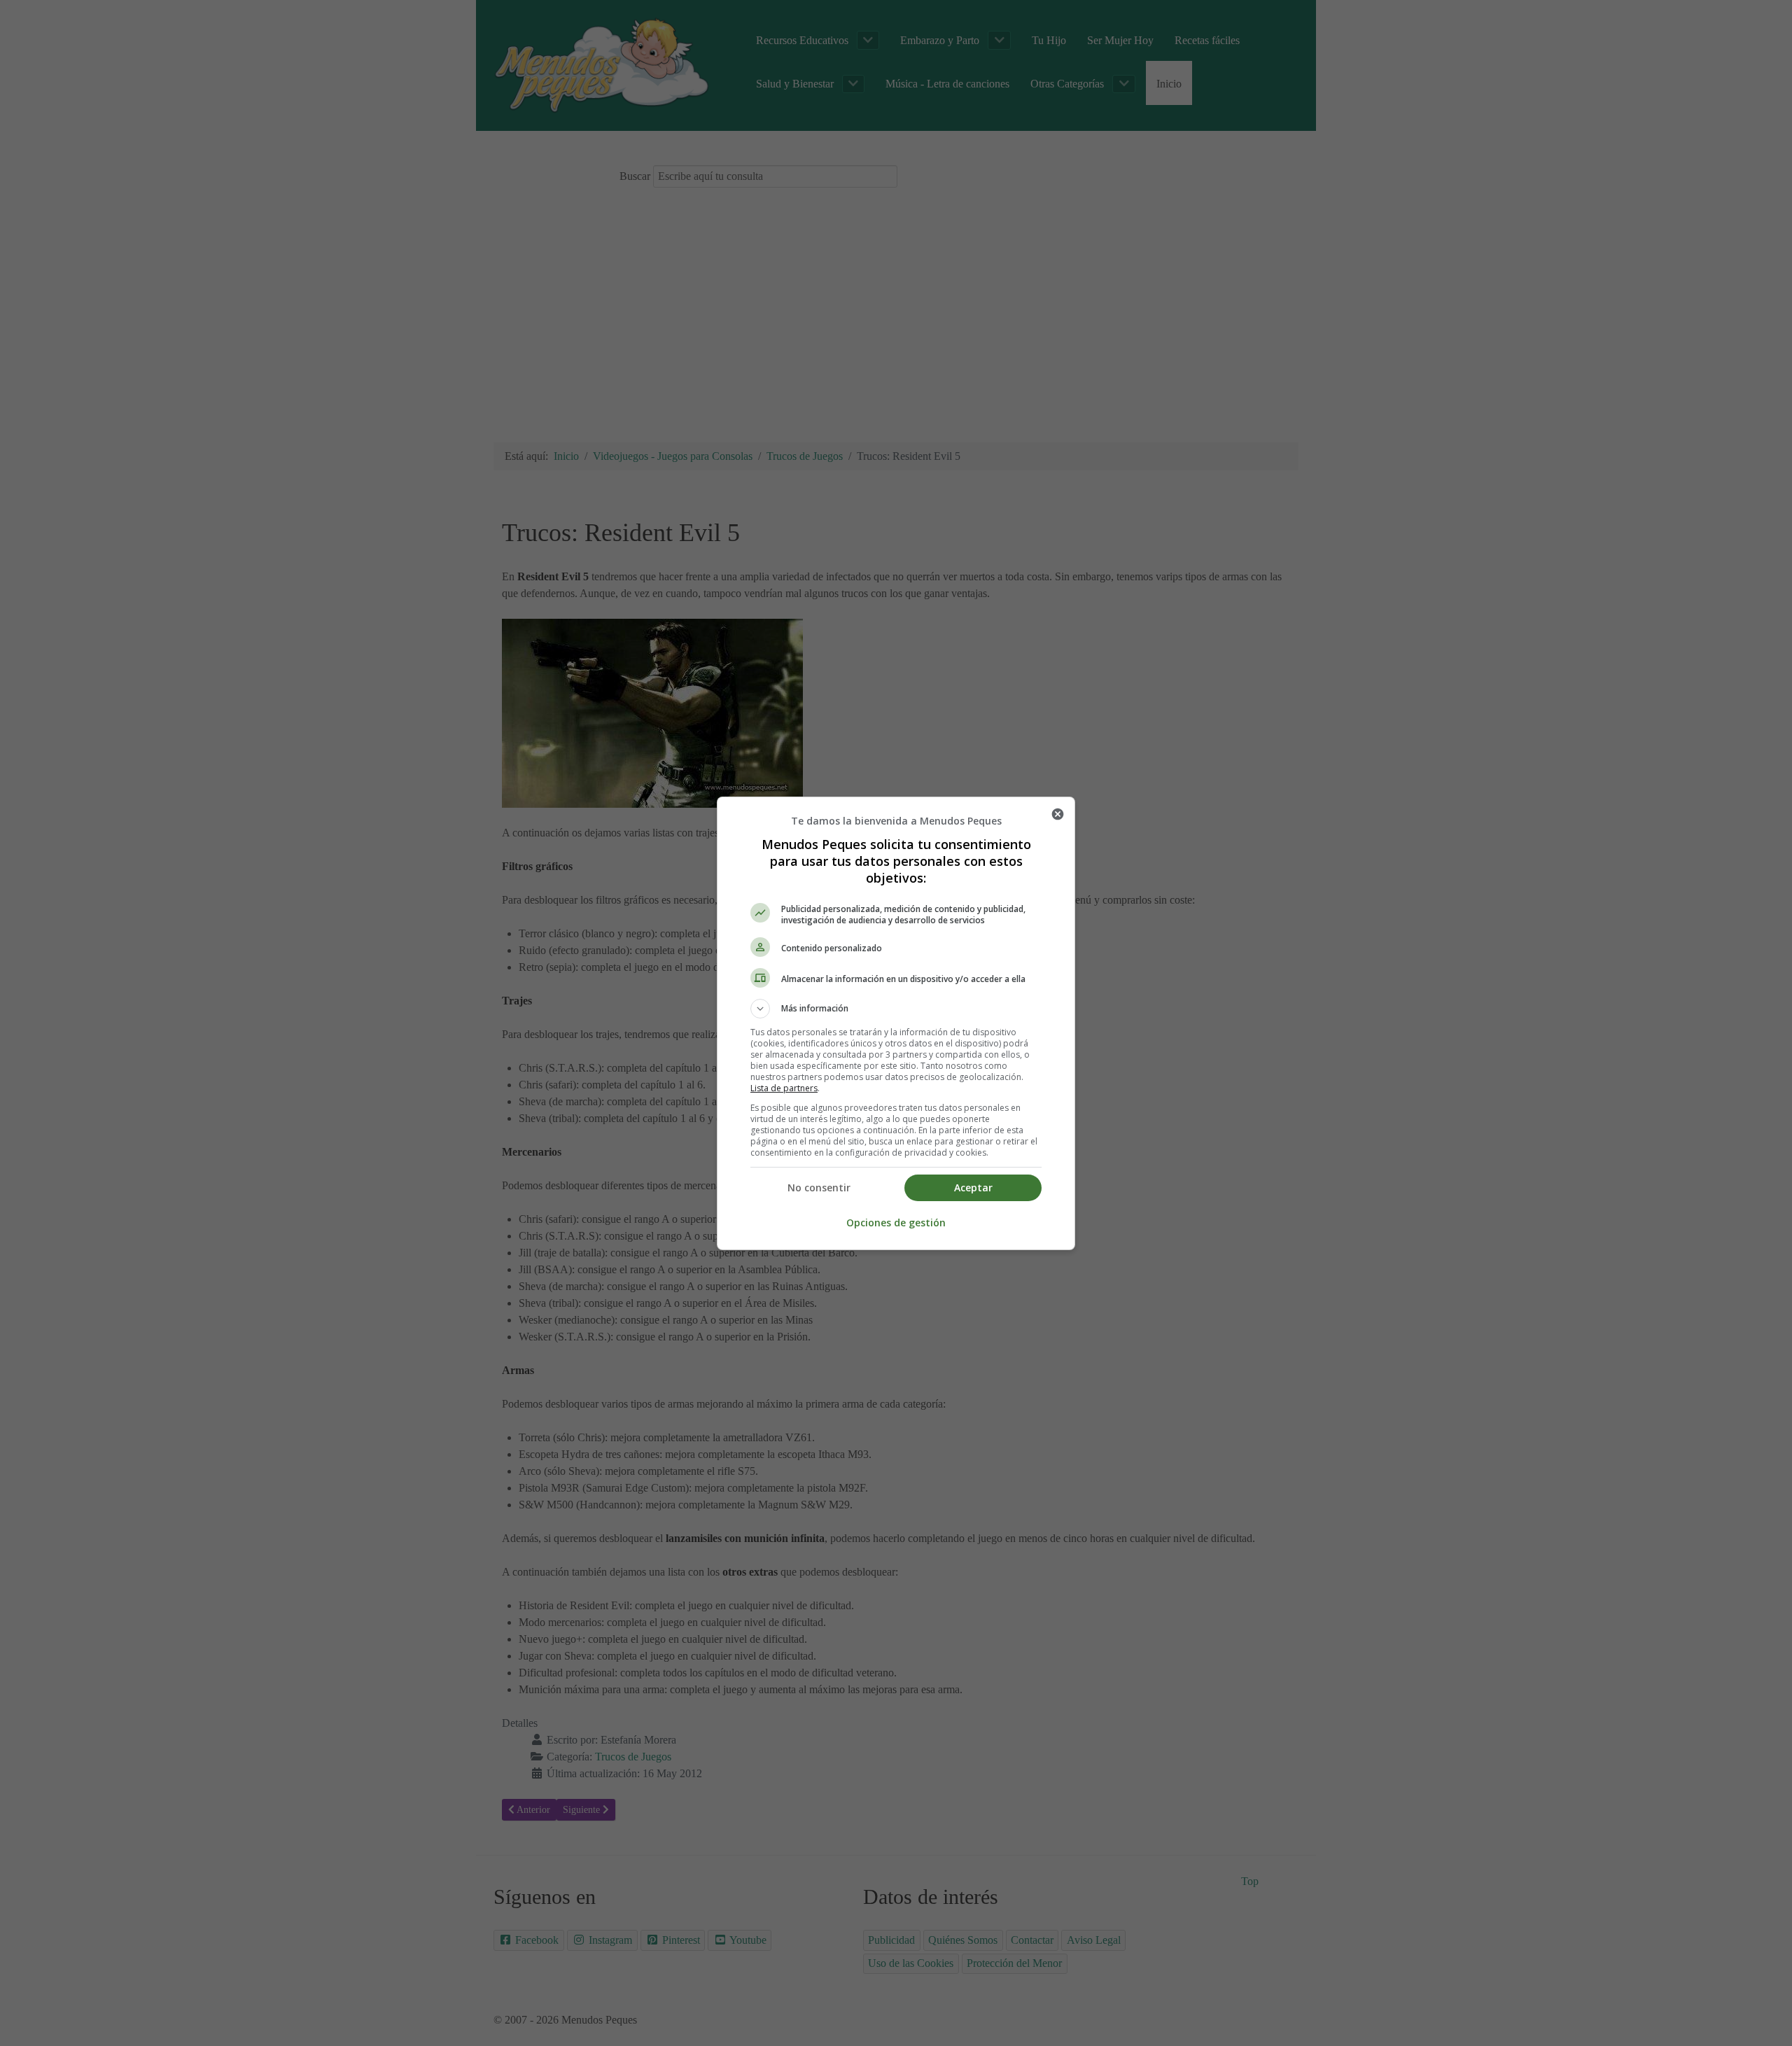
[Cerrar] (1058, 814)
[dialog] (896, 1023)
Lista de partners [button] (784, 1088)
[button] (896, 1009)
